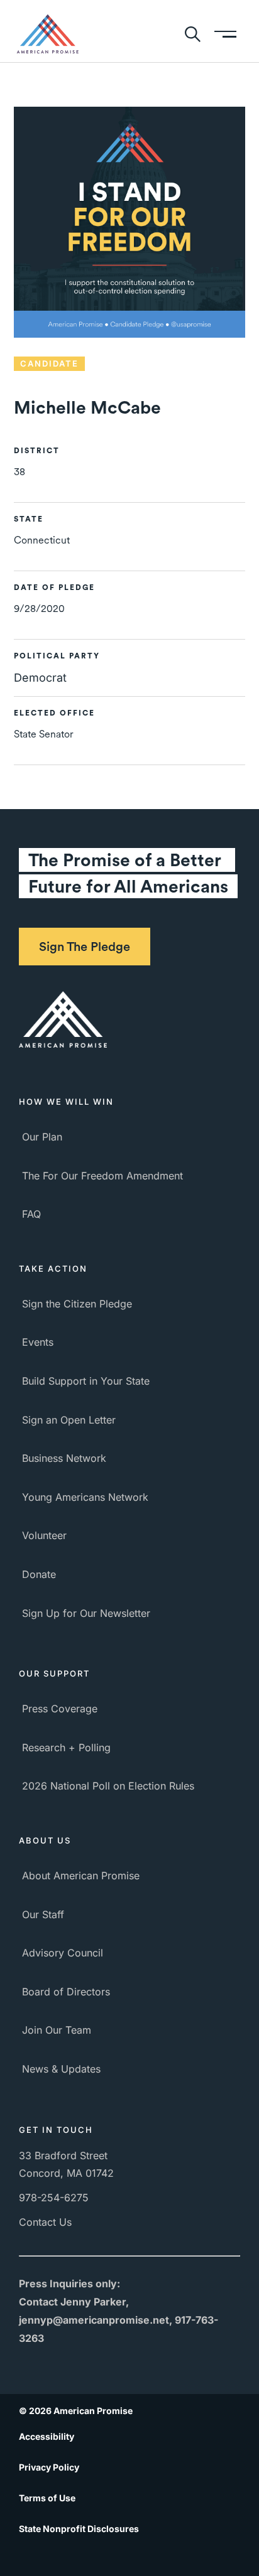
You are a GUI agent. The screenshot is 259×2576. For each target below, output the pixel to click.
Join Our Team (57, 2030)
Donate (39, 1574)
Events (38, 1342)
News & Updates (61, 2069)
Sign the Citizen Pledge (77, 1304)
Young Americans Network (85, 1497)
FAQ (31, 1214)
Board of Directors (66, 1992)
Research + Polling (66, 1747)
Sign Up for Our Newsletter (86, 1613)
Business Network (64, 1458)
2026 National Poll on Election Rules (108, 1786)
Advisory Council (63, 1953)
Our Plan (42, 1137)
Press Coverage (60, 1709)
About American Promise (81, 1876)
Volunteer (44, 1535)
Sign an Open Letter (69, 1420)
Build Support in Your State (86, 1381)
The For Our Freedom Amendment (102, 1176)
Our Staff (43, 1914)
